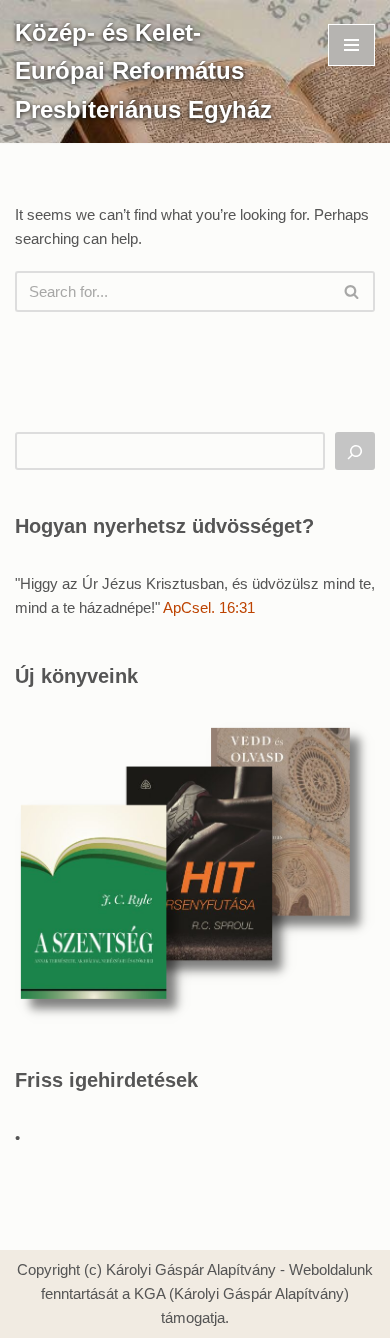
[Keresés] (355, 451)
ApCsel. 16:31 (209, 607)
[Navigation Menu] (351, 45)
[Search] (352, 291)
